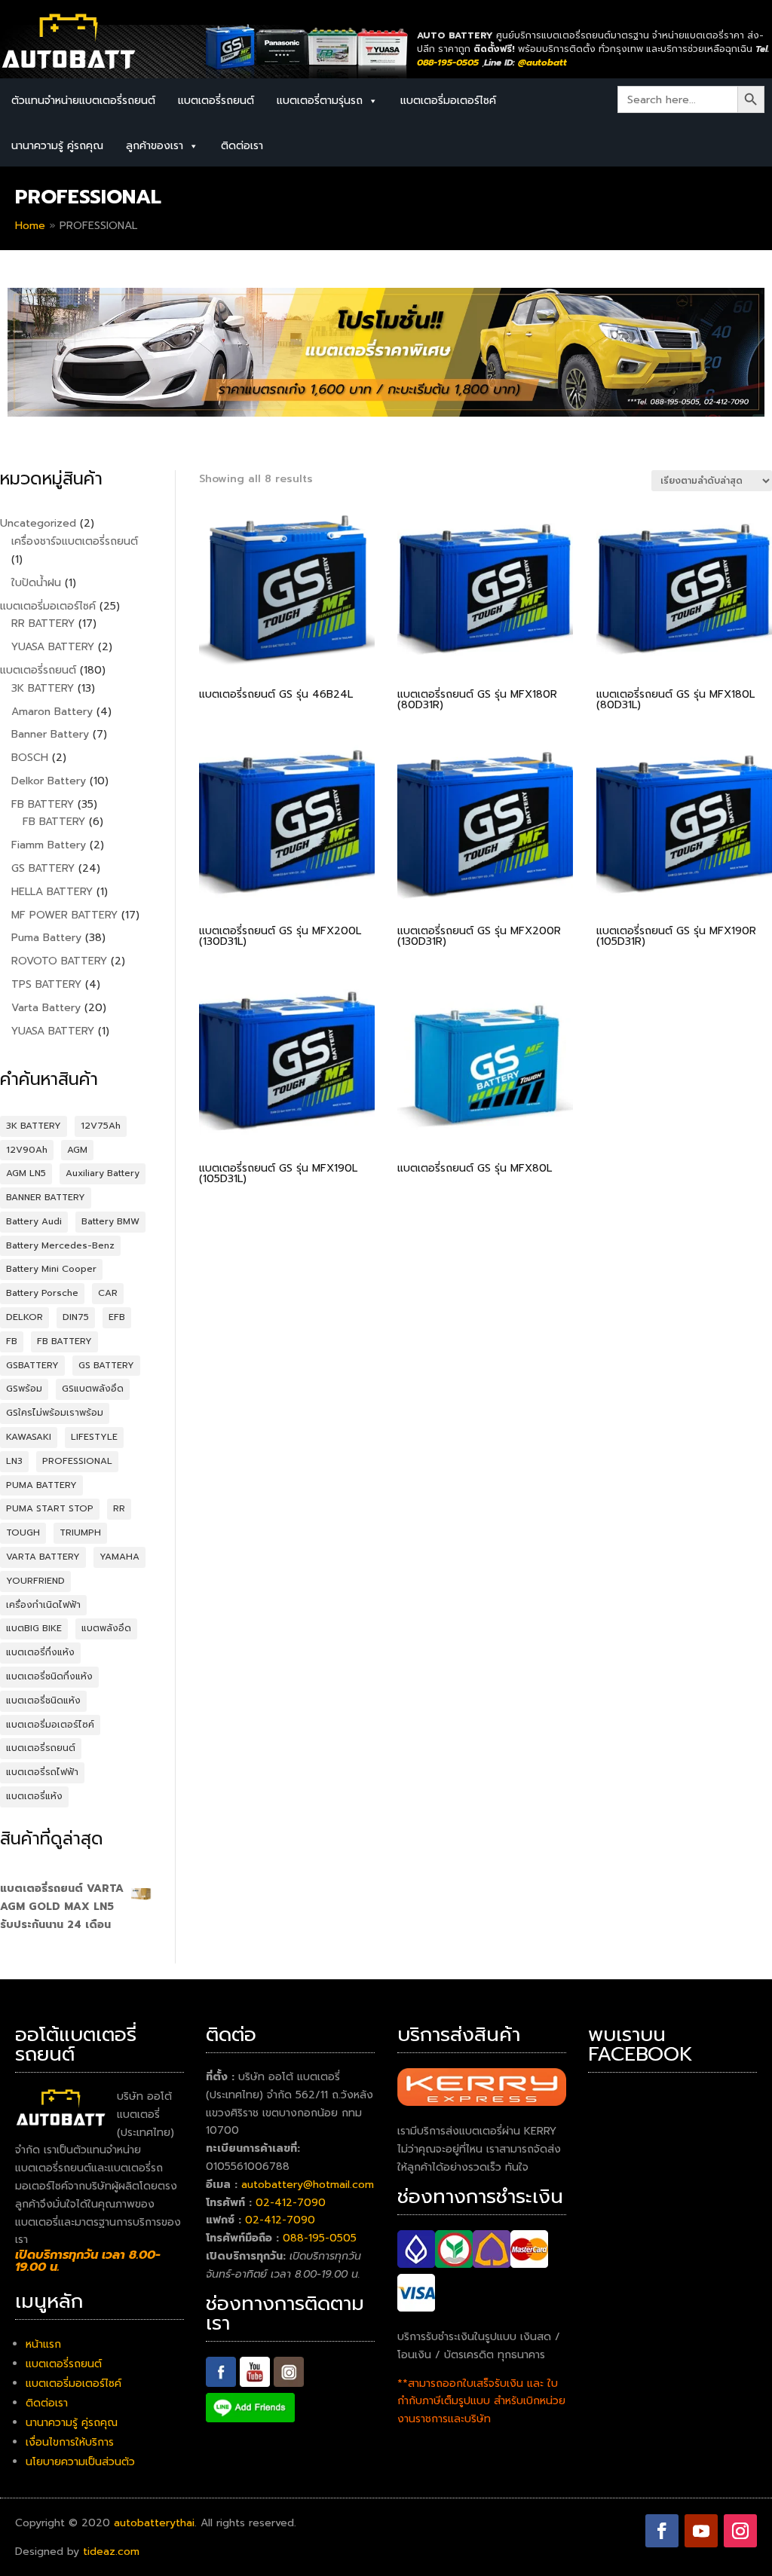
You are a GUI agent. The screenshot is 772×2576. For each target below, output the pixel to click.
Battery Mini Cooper (51, 1269)
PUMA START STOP (50, 1508)
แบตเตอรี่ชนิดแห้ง (43, 1701)
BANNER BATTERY (46, 1197)
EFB (117, 1317)
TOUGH (23, 1532)
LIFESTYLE (94, 1437)
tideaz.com (111, 2552)
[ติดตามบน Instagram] (740, 2531)
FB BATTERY (64, 1341)
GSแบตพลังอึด (93, 1389)
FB (12, 1341)
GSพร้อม (24, 1389)
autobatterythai (154, 2523)
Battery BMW (110, 1221)
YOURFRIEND (35, 1581)
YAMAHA (119, 1557)
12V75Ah (101, 1126)
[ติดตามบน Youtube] (701, 2531)
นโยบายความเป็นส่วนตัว (80, 2462)
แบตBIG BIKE (34, 1628)
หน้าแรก (43, 2344)
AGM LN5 (26, 1173)
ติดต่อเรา (242, 146)
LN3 (14, 1461)
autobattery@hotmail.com (308, 2185)
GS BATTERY (106, 1365)
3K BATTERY (34, 1126)
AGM (77, 1150)
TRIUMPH (80, 1532)
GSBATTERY (32, 1365)
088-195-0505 (320, 2238)
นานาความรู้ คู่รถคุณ (57, 146)
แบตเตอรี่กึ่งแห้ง (40, 1652)
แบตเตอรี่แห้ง (34, 1796)
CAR (108, 1293)
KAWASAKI (29, 1437)
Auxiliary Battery (103, 1173)
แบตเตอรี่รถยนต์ (216, 101)
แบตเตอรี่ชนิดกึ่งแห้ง (49, 1676)
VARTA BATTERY (43, 1557)
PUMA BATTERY (41, 1485)
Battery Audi (34, 1221)
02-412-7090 (291, 2203)
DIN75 (76, 1317)
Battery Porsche (42, 1293)
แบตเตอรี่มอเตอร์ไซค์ (448, 101)
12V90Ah (27, 1150)
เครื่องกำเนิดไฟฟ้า (43, 1605)
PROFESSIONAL (77, 1461)
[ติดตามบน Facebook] (662, 2531)
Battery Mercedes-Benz (60, 1245)
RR (119, 1508)
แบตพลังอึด (106, 1628)
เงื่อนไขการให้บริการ (70, 2442)
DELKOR (25, 1317)
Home (30, 226)
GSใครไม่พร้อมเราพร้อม (55, 1413)
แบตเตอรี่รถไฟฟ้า (42, 1772)
